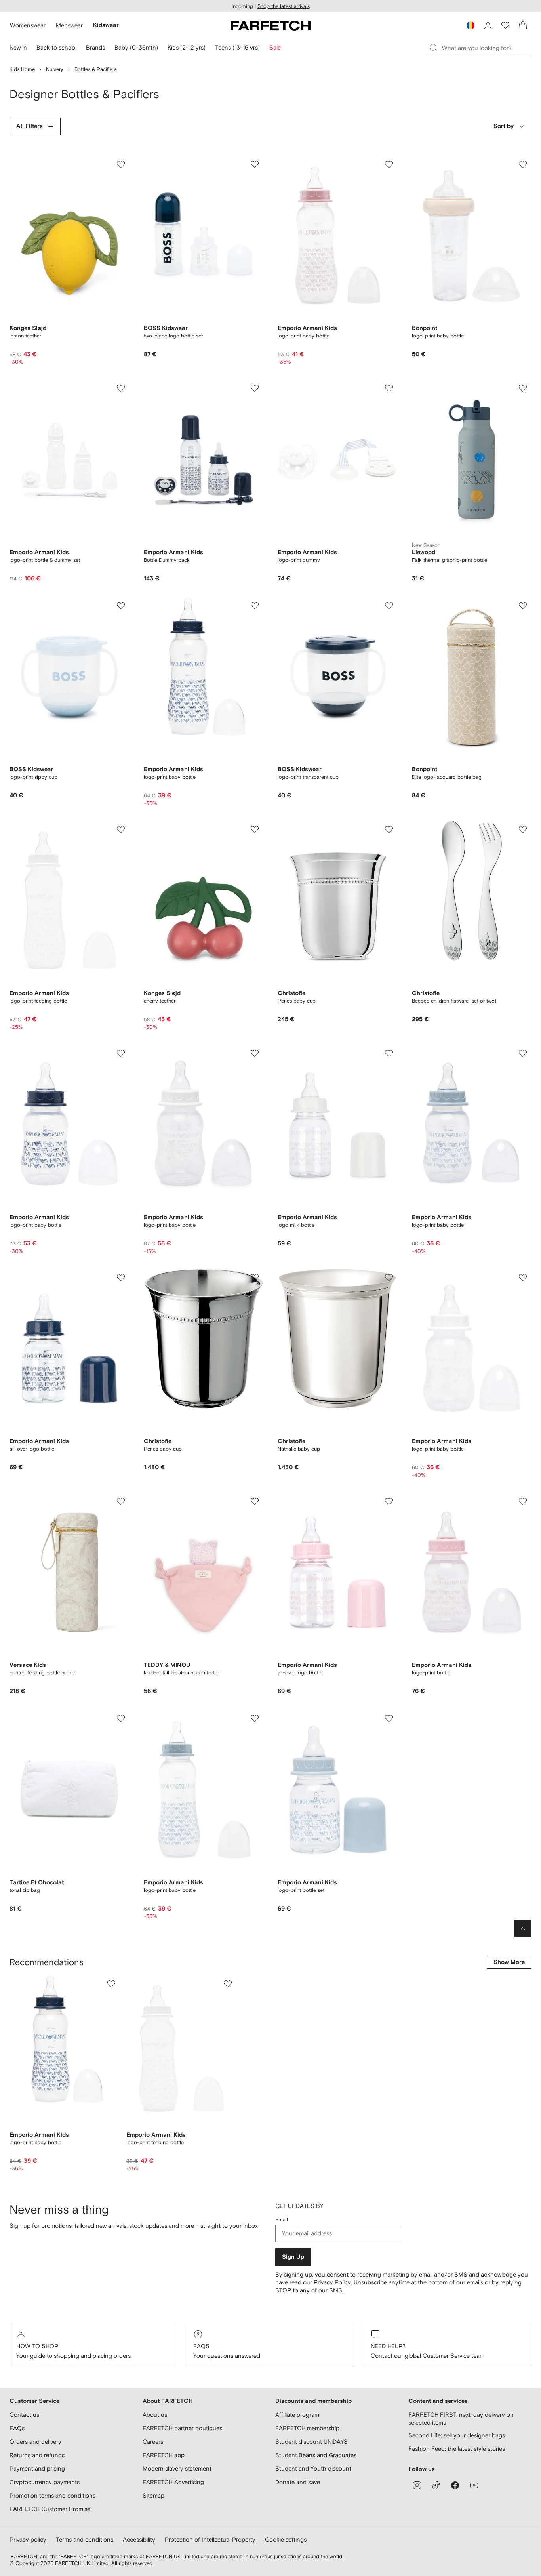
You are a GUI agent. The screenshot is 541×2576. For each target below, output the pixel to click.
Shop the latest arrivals (284, 6)
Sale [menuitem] (275, 47)
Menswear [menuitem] (69, 25)
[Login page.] (488, 25)
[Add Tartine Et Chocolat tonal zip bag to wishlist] (121, 1718)
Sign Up (293, 2257)
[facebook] (455, 2485)
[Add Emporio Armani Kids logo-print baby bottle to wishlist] (389, 164)
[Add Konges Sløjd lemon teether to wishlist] (121, 164)
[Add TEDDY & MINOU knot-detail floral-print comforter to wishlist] (255, 1501)
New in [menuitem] (18, 47)
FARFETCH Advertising (173, 2482)
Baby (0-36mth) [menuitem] (136, 47)
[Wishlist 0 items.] (505, 25)
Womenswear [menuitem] (28, 25)
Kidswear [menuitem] (106, 25)
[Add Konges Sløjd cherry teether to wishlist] (255, 829)
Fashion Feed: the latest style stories (457, 2449)
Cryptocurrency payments (45, 2482)
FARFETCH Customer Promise (50, 2509)
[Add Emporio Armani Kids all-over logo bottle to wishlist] (121, 1278)
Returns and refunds (37, 2455)
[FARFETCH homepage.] (271, 25)
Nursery (55, 69)
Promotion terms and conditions (52, 2495)
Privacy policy (28, 2539)
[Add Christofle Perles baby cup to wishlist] (389, 829)
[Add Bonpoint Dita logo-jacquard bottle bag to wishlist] (523, 606)
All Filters (30, 126)
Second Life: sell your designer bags (457, 2435)
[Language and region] (471, 25)
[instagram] (417, 2485)
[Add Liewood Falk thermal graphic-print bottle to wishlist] (523, 388)
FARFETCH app (164, 2455)
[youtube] (474, 2485)
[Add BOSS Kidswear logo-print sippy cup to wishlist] (121, 606)
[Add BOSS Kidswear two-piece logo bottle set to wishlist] (255, 164)
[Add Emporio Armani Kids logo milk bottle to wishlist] (389, 1053)
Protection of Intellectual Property (210, 2539)
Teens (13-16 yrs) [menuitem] (237, 47)
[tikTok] (436, 2485)
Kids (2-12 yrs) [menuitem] (187, 47)
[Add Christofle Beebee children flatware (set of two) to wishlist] (523, 829)
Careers (153, 2442)
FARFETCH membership (307, 2428)
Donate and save (298, 2482)
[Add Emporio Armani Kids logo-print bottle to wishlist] (523, 1501)
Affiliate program (297, 2415)
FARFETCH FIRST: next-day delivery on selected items (461, 2419)
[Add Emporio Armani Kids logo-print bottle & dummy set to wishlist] (121, 388)
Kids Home (22, 69)
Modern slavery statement (177, 2468)
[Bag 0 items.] (523, 25)
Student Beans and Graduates (316, 2455)
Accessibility (139, 2539)
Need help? (388, 2346)
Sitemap (153, 2495)
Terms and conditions (85, 2539)
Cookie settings (286, 2539)
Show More (509, 1962)
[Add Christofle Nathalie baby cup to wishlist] (389, 1278)
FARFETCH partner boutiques (182, 2428)
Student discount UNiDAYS (311, 2442)
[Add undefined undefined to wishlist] (111, 1984)
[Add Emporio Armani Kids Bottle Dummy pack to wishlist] (255, 388)
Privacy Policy (332, 2282)
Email (282, 2220)
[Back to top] (523, 1928)
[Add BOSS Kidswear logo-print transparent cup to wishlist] (389, 606)
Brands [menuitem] (95, 47)
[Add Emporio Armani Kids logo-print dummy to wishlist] (389, 388)
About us (155, 2415)
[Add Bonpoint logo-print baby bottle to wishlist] (523, 164)
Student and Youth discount (313, 2468)
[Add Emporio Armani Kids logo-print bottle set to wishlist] (389, 1718)
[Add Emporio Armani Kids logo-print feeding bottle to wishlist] (121, 829)
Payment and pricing (37, 2468)
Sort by (504, 126)
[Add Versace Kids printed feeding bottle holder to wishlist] (121, 1501)
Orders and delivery (35, 2442)
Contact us (24, 2415)
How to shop (37, 2346)
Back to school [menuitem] (56, 47)
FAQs (201, 2346)
